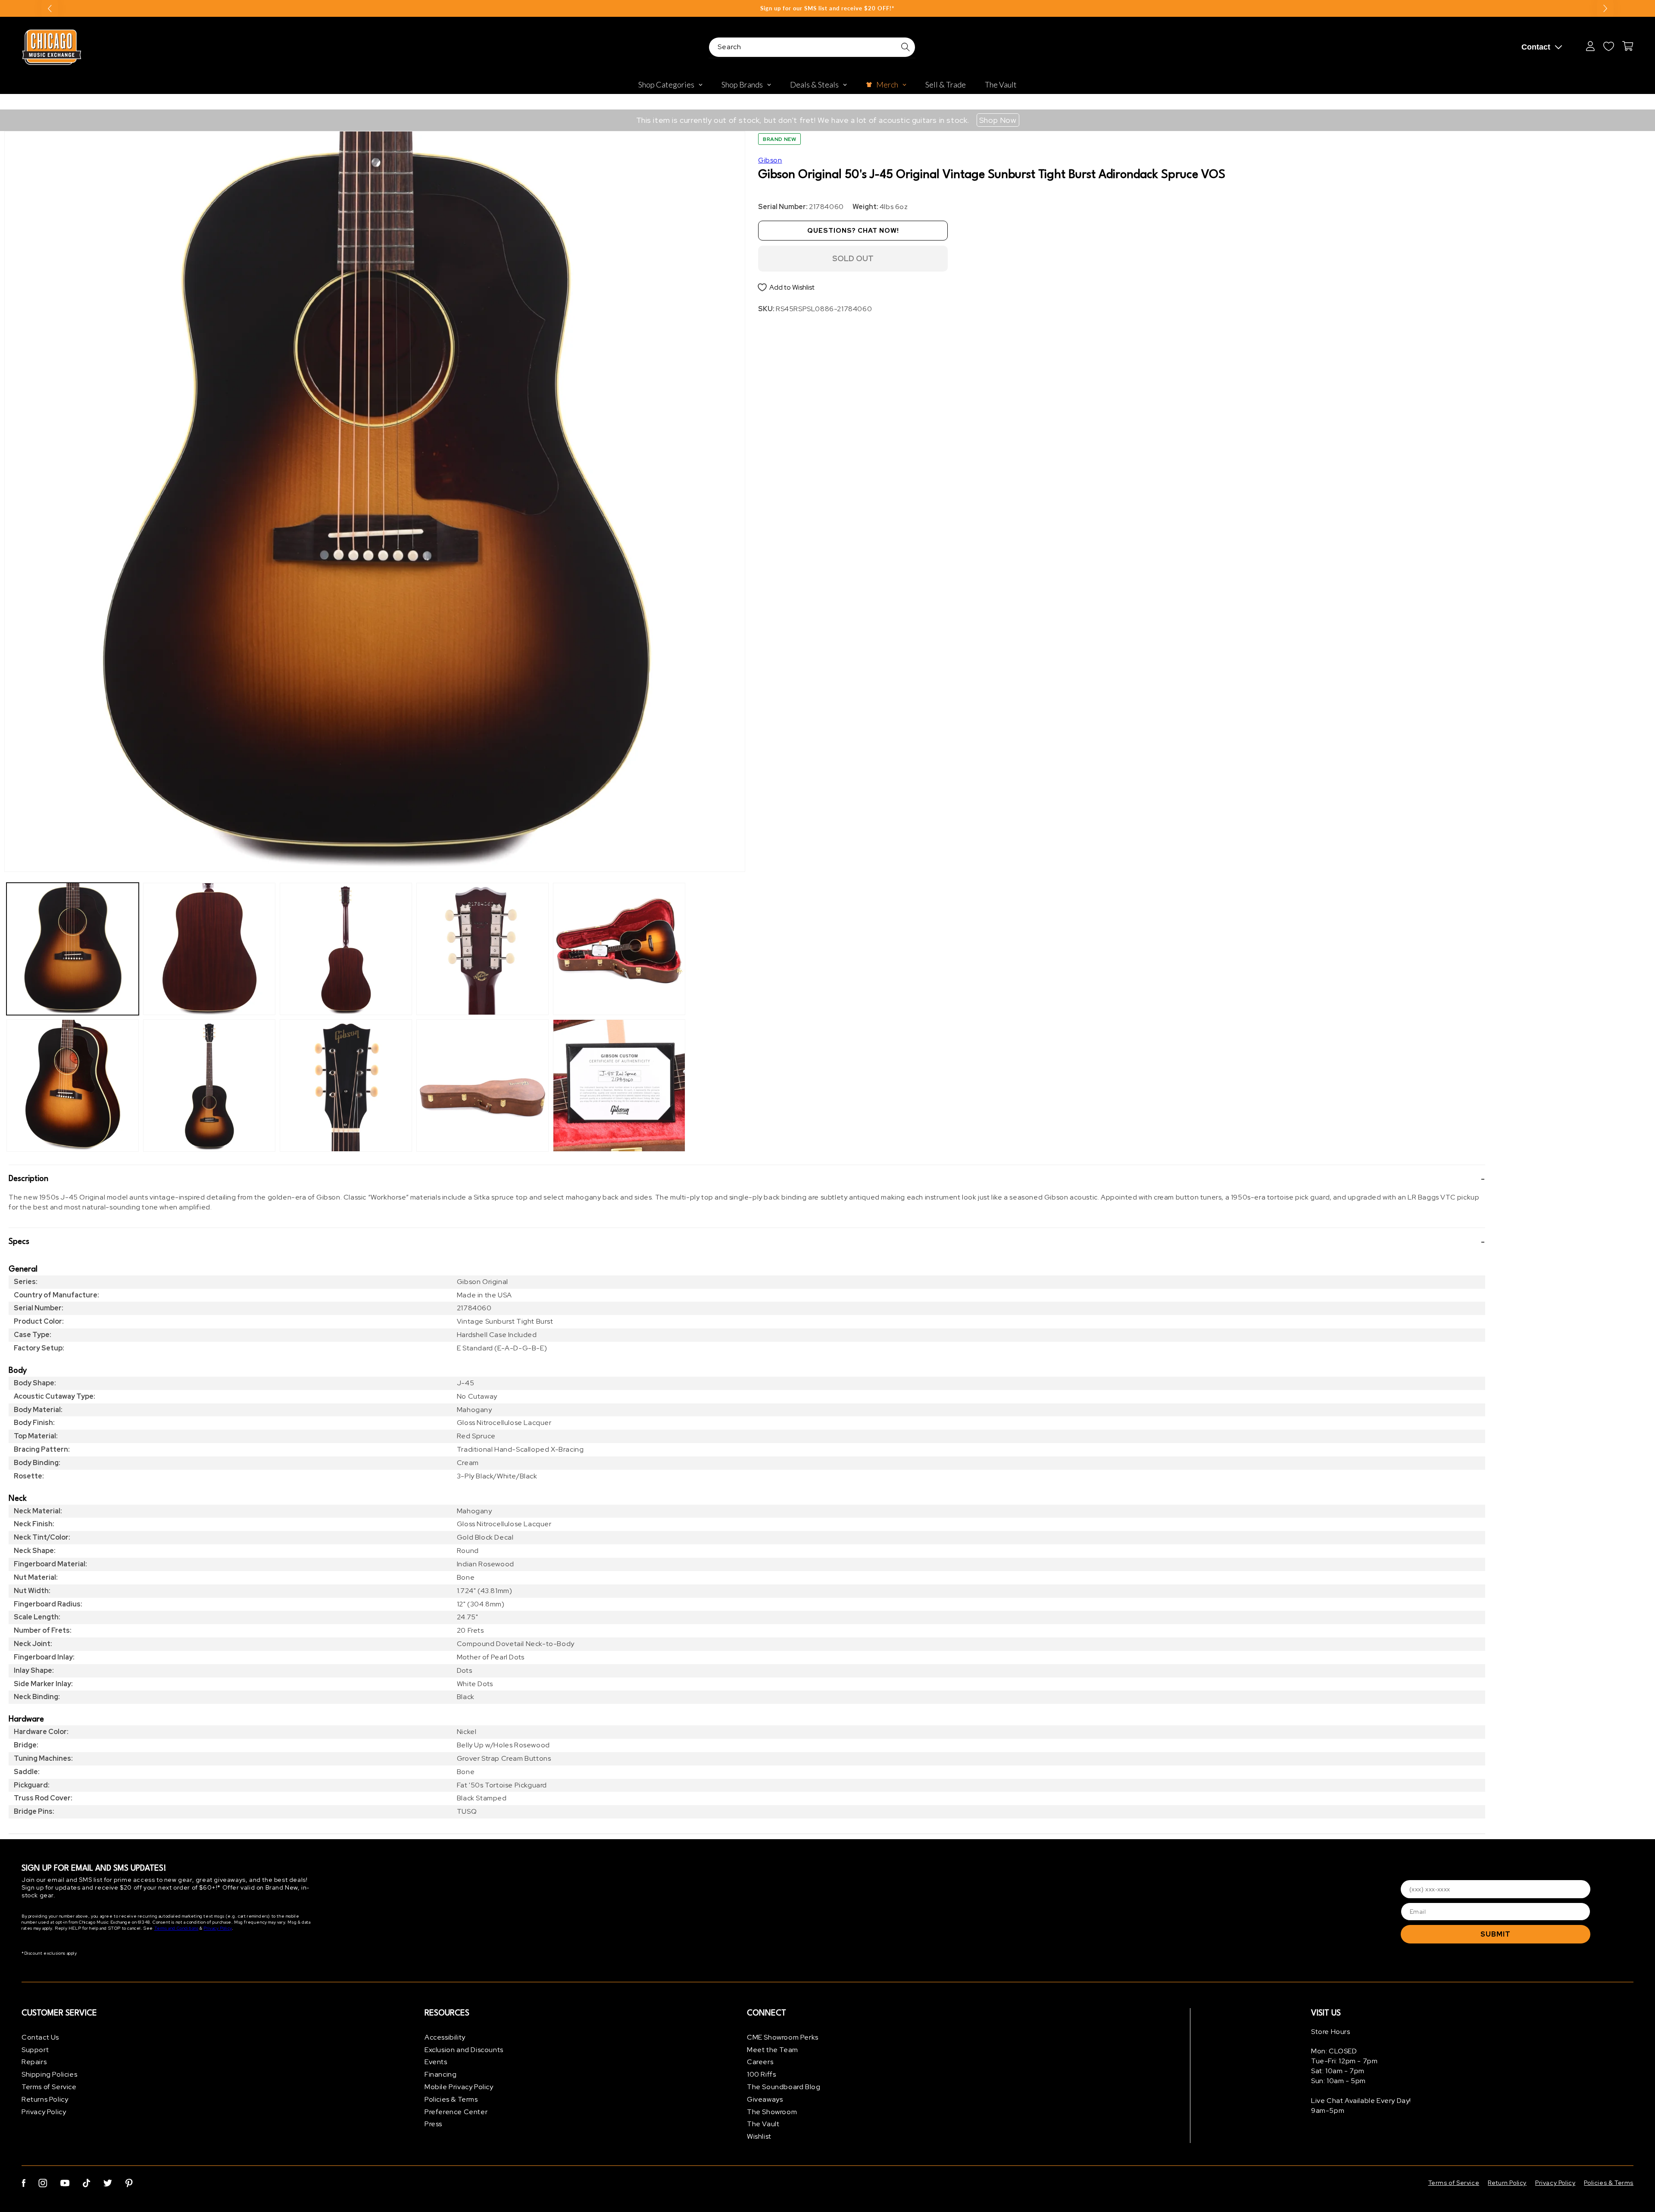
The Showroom (772, 2112)
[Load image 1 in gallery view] (73, 949)
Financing (440, 2074)
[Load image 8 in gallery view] (482, 1086)
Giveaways (765, 2099)
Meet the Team (773, 2050)
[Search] (906, 47)
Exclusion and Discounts (464, 2050)
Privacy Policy (217, 1929)
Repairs (34, 2062)
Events (436, 2062)
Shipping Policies (49, 2074)
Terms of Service (49, 2087)
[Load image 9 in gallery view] (619, 949)
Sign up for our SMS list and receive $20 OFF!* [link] (827, 8)
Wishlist (759, 2136)
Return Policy (1507, 2183)
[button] (747, 1179)
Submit (1496, 1934)
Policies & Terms (451, 2099)
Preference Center (456, 2112)
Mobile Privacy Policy (459, 2087)
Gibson (770, 160)
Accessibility (445, 2037)
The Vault (763, 2124)
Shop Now (998, 120)
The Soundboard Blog (784, 2087)
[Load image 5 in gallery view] (346, 949)
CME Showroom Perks (783, 2037)
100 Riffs (761, 2074)
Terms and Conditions (176, 1929)
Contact (1536, 47)
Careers (760, 2062)
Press (433, 2124)
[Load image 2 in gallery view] (73, 1086)
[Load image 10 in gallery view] (619, 1086)
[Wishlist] (1608, 46)
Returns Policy (45, 2099)
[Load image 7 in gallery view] (482, 949)
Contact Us (40, 2037)
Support (35, 2050)
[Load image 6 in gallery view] (346, 1086)
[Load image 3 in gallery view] (209, 949)
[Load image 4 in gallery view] (209, 1086)
